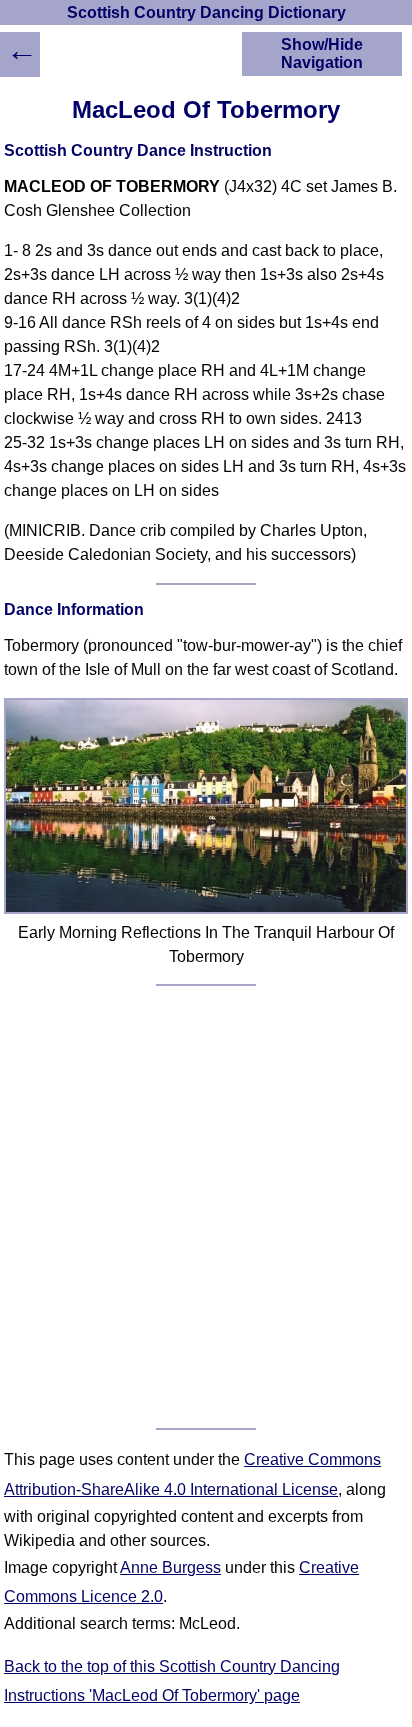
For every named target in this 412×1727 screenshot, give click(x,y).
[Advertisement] (206, 1207)
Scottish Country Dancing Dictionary (206, 12)
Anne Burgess (170, 1567)
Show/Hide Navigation (322, 53)
